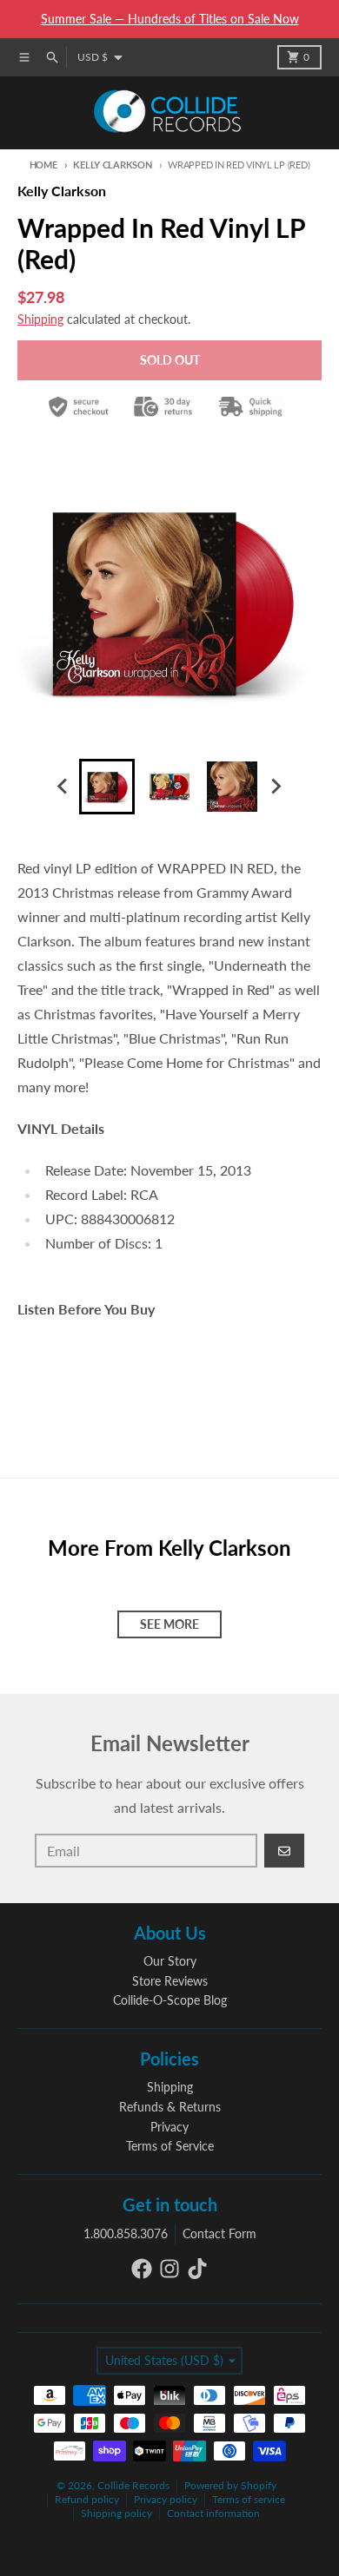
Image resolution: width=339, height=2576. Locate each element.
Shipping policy (116, 2513)
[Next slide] (276, 787)
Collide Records (133, 2485)
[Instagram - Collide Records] (169, 2269)
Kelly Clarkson (112, 165)
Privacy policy (166, 2499)
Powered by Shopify (230, 2485)
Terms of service (249, 2499)
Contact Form (219, 2233)
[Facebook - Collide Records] (142, 2269)
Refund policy (87, 2499)
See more (169, 1624)
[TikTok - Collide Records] (197, 2269)
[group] (107, 787)
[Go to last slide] (63, 787)
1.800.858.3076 (126, 2233)
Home (43, 165)
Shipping (40, 319)
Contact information (213, 2513)
